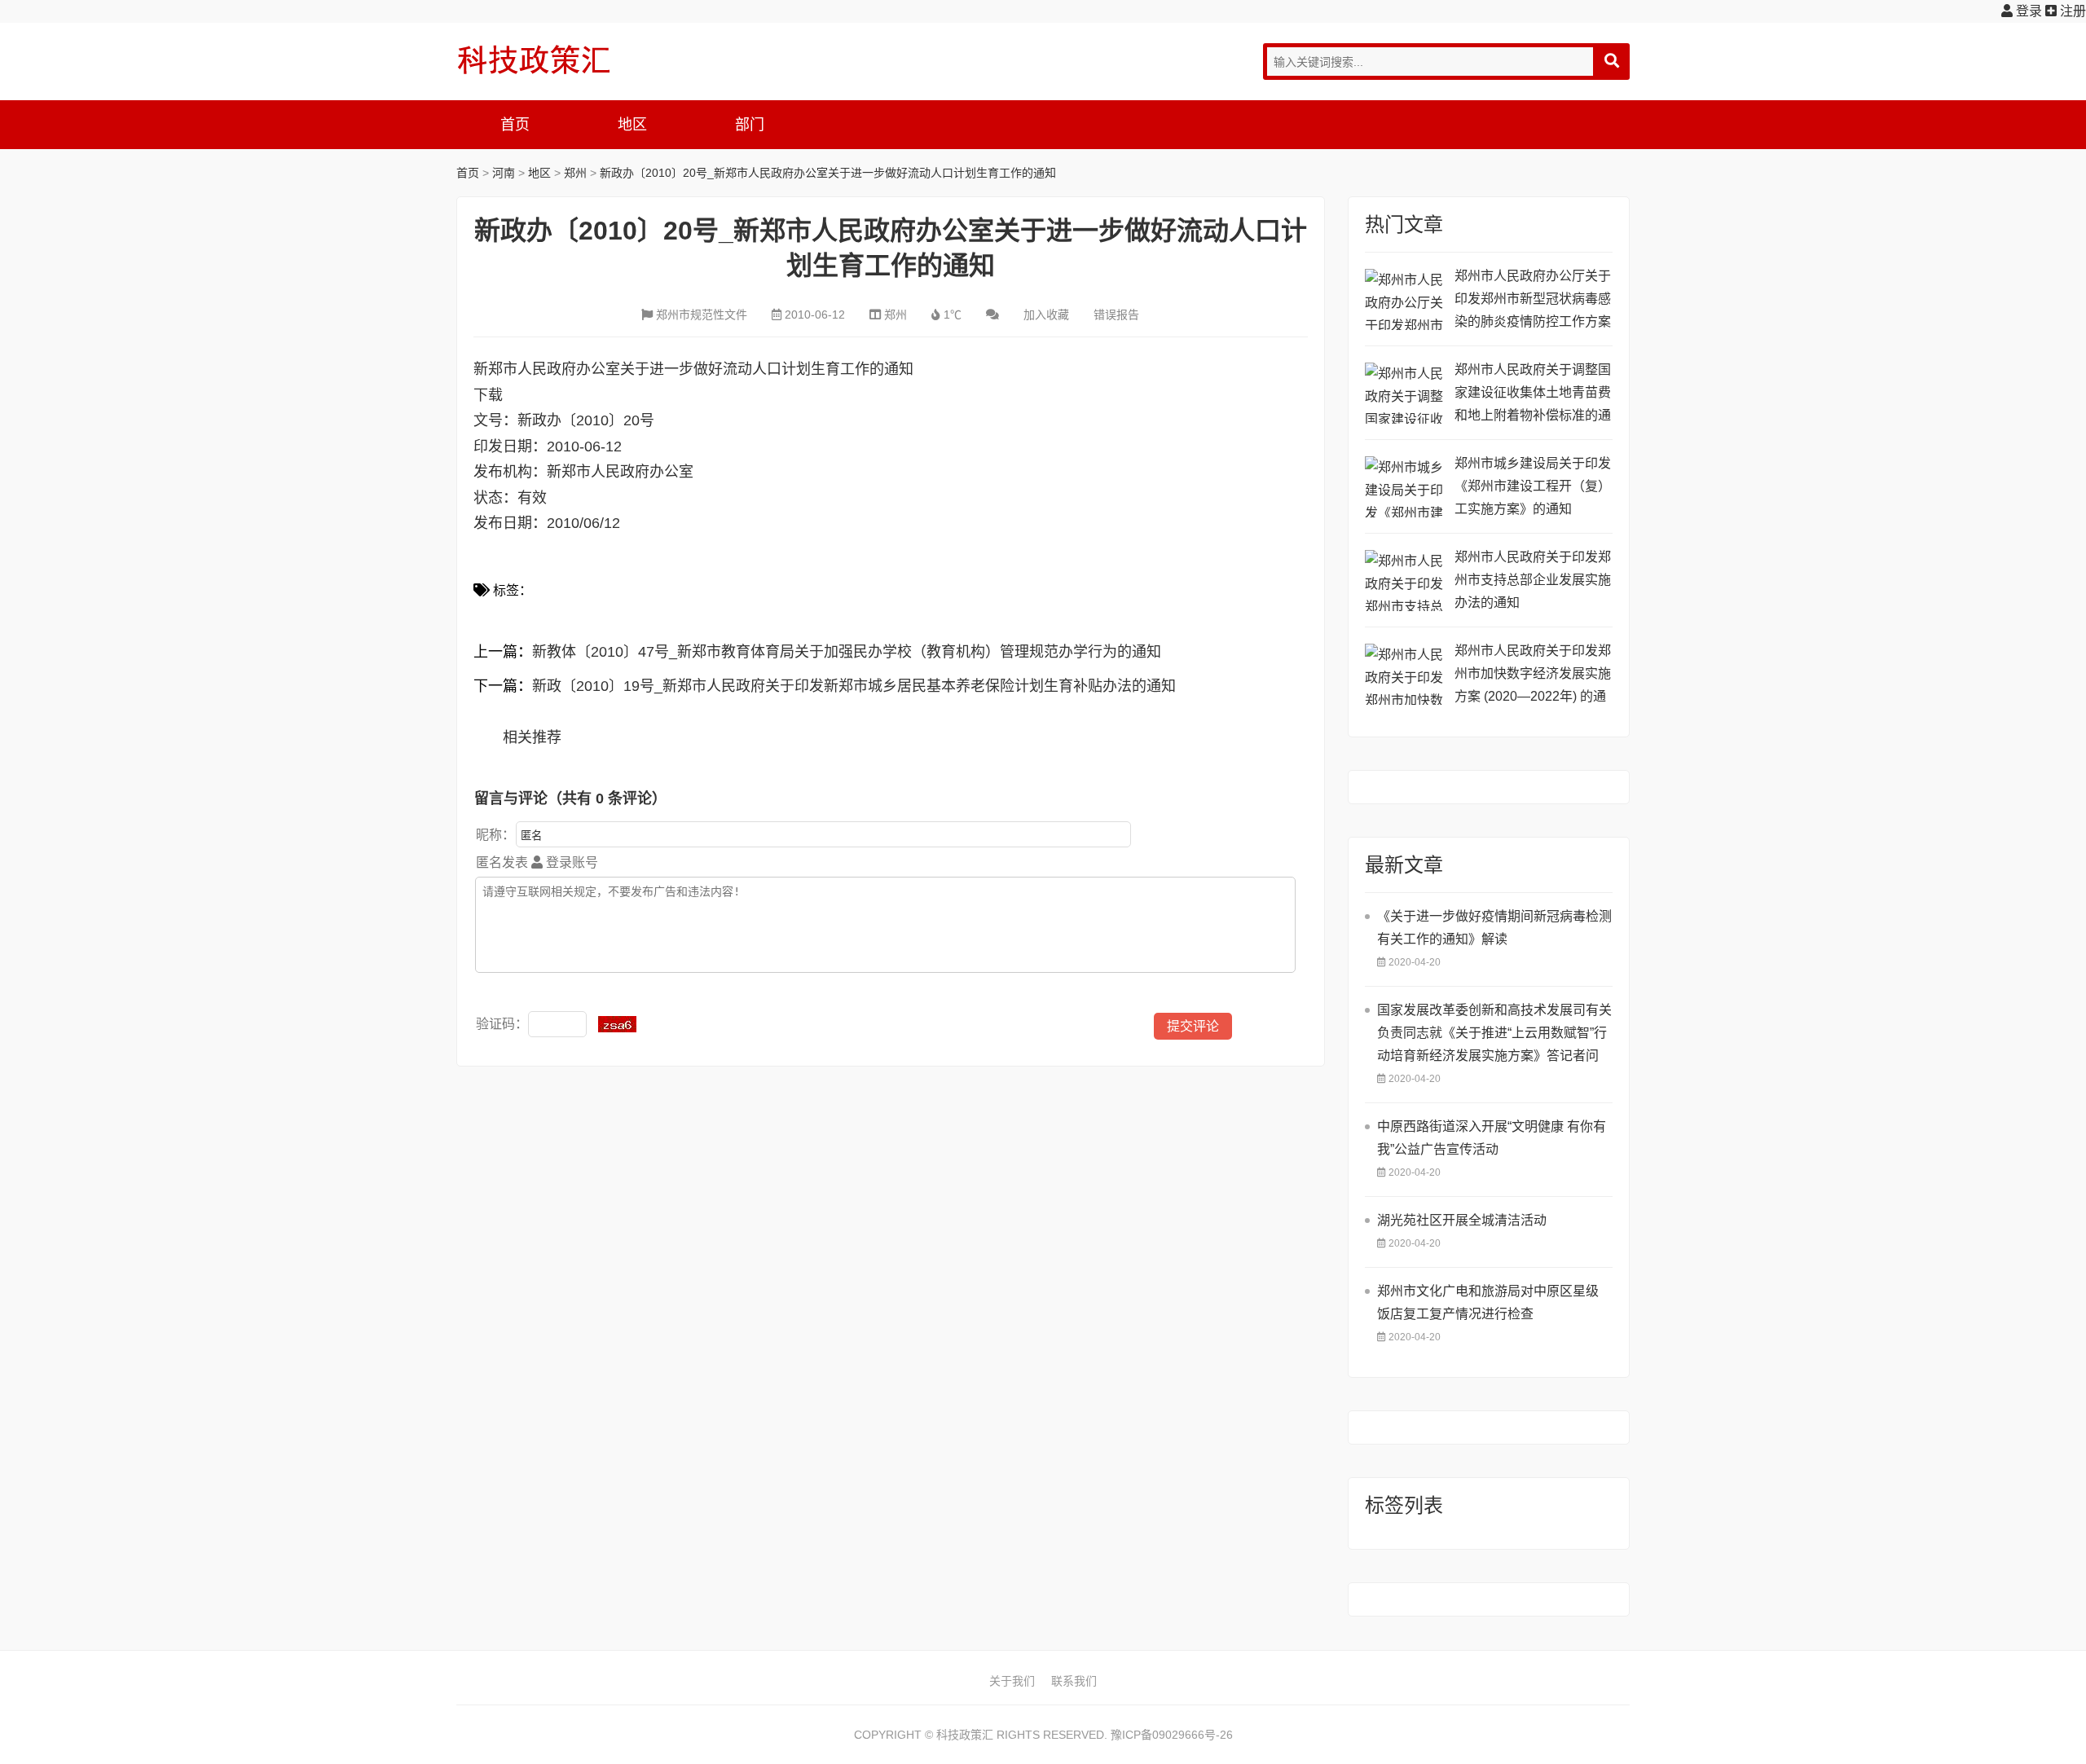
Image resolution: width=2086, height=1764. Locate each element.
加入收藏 (1046, 315)
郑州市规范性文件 (702, 315)
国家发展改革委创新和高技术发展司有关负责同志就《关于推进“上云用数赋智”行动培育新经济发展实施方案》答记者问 (1494, 1033)
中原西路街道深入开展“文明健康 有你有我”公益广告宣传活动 (1492, 1138)
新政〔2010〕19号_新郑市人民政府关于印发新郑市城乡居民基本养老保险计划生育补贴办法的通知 (854, 686)
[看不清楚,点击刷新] (617, 1024)
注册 (2071, 11)
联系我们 (1074, 1681)
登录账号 (570, 862)
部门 (750, 125)
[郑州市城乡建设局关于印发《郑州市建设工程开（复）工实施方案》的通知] (1406, 487)
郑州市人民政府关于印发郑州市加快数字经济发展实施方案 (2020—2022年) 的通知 (1533, 676)
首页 (515, 125)
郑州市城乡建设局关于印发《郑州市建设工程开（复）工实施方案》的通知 (1533, 486)
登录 (2027, 11)
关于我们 (1012, 1681)
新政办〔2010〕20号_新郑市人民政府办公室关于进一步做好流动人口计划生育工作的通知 (828, 173)
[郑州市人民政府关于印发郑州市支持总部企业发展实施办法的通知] (1406, 581)
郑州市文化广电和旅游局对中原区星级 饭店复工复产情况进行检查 (1488, 1302)
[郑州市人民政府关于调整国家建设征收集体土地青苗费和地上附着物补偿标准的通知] (1406, 393)
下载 (488, 395)
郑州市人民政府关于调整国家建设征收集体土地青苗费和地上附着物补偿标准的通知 (1533, 395)
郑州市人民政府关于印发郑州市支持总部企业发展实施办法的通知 (1533, 580)
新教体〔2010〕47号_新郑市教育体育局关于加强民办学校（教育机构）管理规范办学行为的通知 (847, 652)
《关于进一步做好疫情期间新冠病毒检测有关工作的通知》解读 (1494, 928)
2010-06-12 (815, 315)
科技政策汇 (534, 59)
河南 (504, 173)
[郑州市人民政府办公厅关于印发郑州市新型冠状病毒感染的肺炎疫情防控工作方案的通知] (1406, 299)
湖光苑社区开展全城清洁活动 (1462, 1220)
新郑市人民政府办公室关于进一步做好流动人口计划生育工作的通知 (693, 369)
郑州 (575, 173)
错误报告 (1116, 315)
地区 (632, 125)
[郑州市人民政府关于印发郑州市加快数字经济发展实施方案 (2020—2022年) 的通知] (1406, 674)
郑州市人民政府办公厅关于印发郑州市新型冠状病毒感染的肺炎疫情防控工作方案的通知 (1533, 301)
